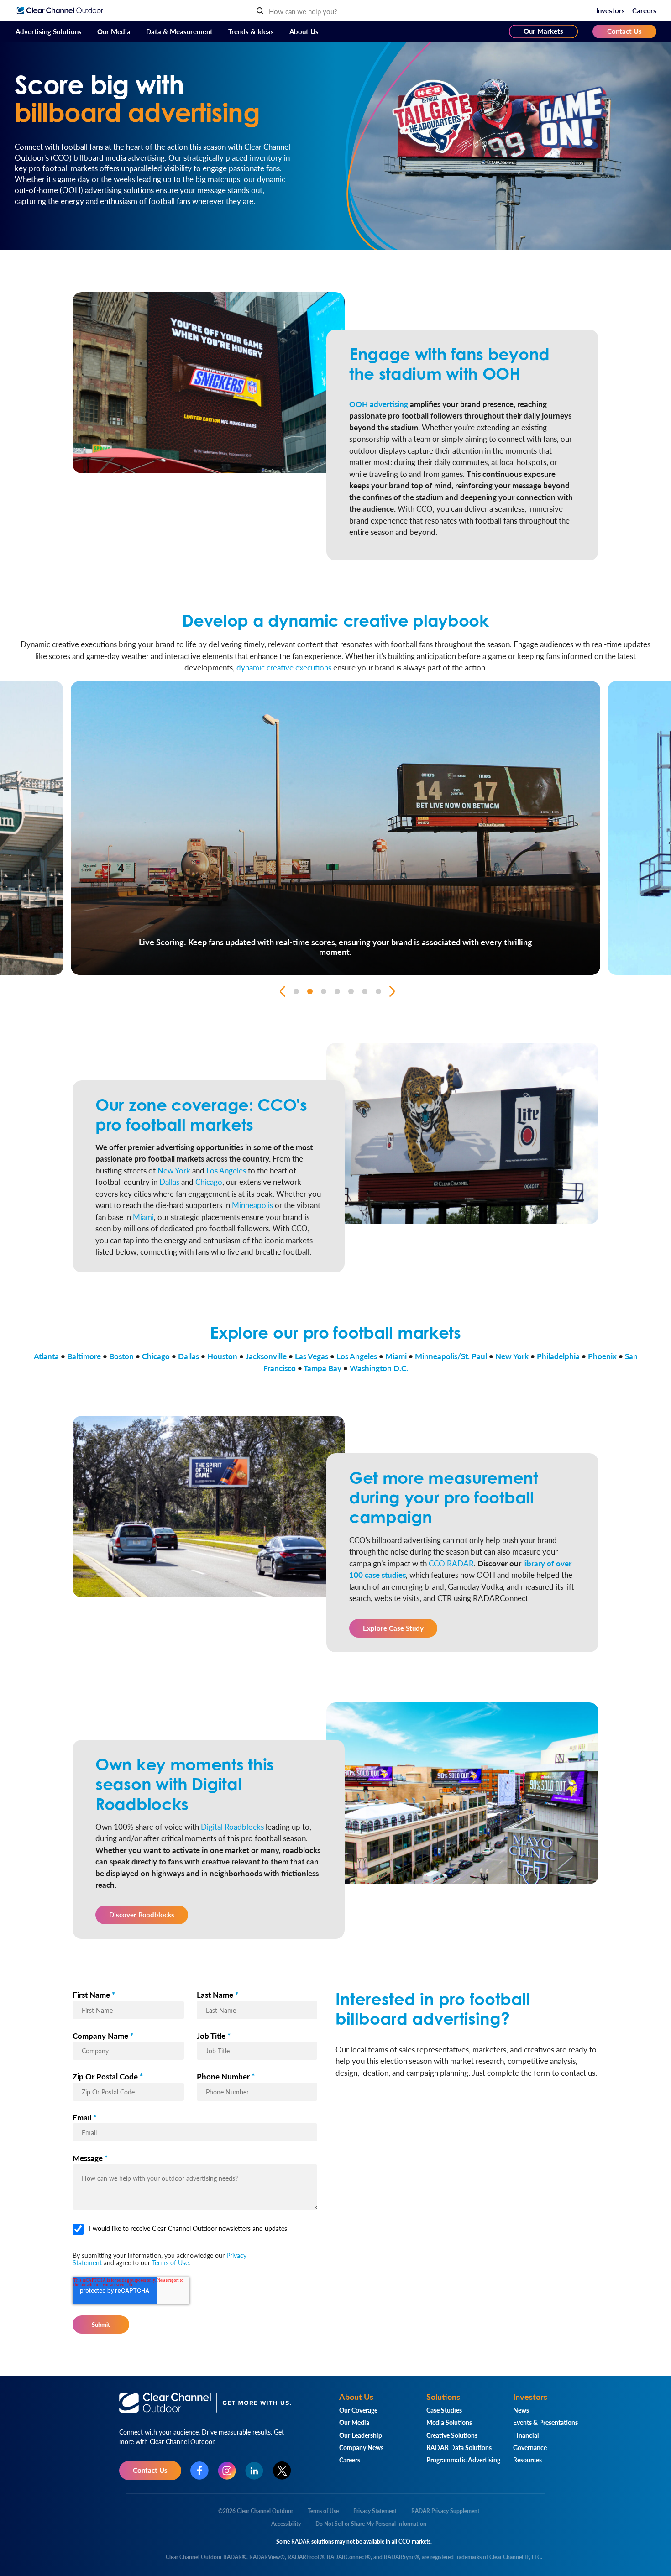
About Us (304, 31)
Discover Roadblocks (142, 1914)
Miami (143, 1217)
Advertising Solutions (49, 31)
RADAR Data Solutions (459, 2447)
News (521, 2410)
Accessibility (286, 2524)
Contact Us (624, 31)
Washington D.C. (379, 1368)
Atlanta (46, 1356)
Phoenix (602, 1356)
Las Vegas (312, 1356)
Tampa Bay (322, 1368)
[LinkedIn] (254, 2471)
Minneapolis (252, 1205)
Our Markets (543, 31)
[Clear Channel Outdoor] (60, 10)
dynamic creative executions (284, 667)
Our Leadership (361, 2435)
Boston (121, 1356)
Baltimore (84, 1356)
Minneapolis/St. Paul (451, 1356)
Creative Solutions (452, 2435)
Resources (527, 2460)
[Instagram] (227, 2471)
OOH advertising (379, 404)
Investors (611, 10)
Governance (530, 2447)
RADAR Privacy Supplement (445, 2511)
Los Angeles (226, 1170)
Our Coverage (358, 2410)
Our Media (114, 31)
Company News (361, 2447)
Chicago (209, 1182)
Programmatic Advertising (463, 2460)
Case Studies (444, 2410)
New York (174, 1170)
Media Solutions (449, 2422)
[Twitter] (282, 2471)
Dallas (169, 1182)
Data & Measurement (179, 31)
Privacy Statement (375, 2511)
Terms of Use (170, 2262)
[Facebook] (199, 2471)
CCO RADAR (451, 1563)
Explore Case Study (393, 1628)
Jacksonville (266, 1356)
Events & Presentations (545, 2422)
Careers (644, 10)
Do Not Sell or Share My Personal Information (371, 2524)
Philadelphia (558, 1356)
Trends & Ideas (251, 31)
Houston (222, 1356)
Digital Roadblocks (232, 1827)
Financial (526, 2435)
